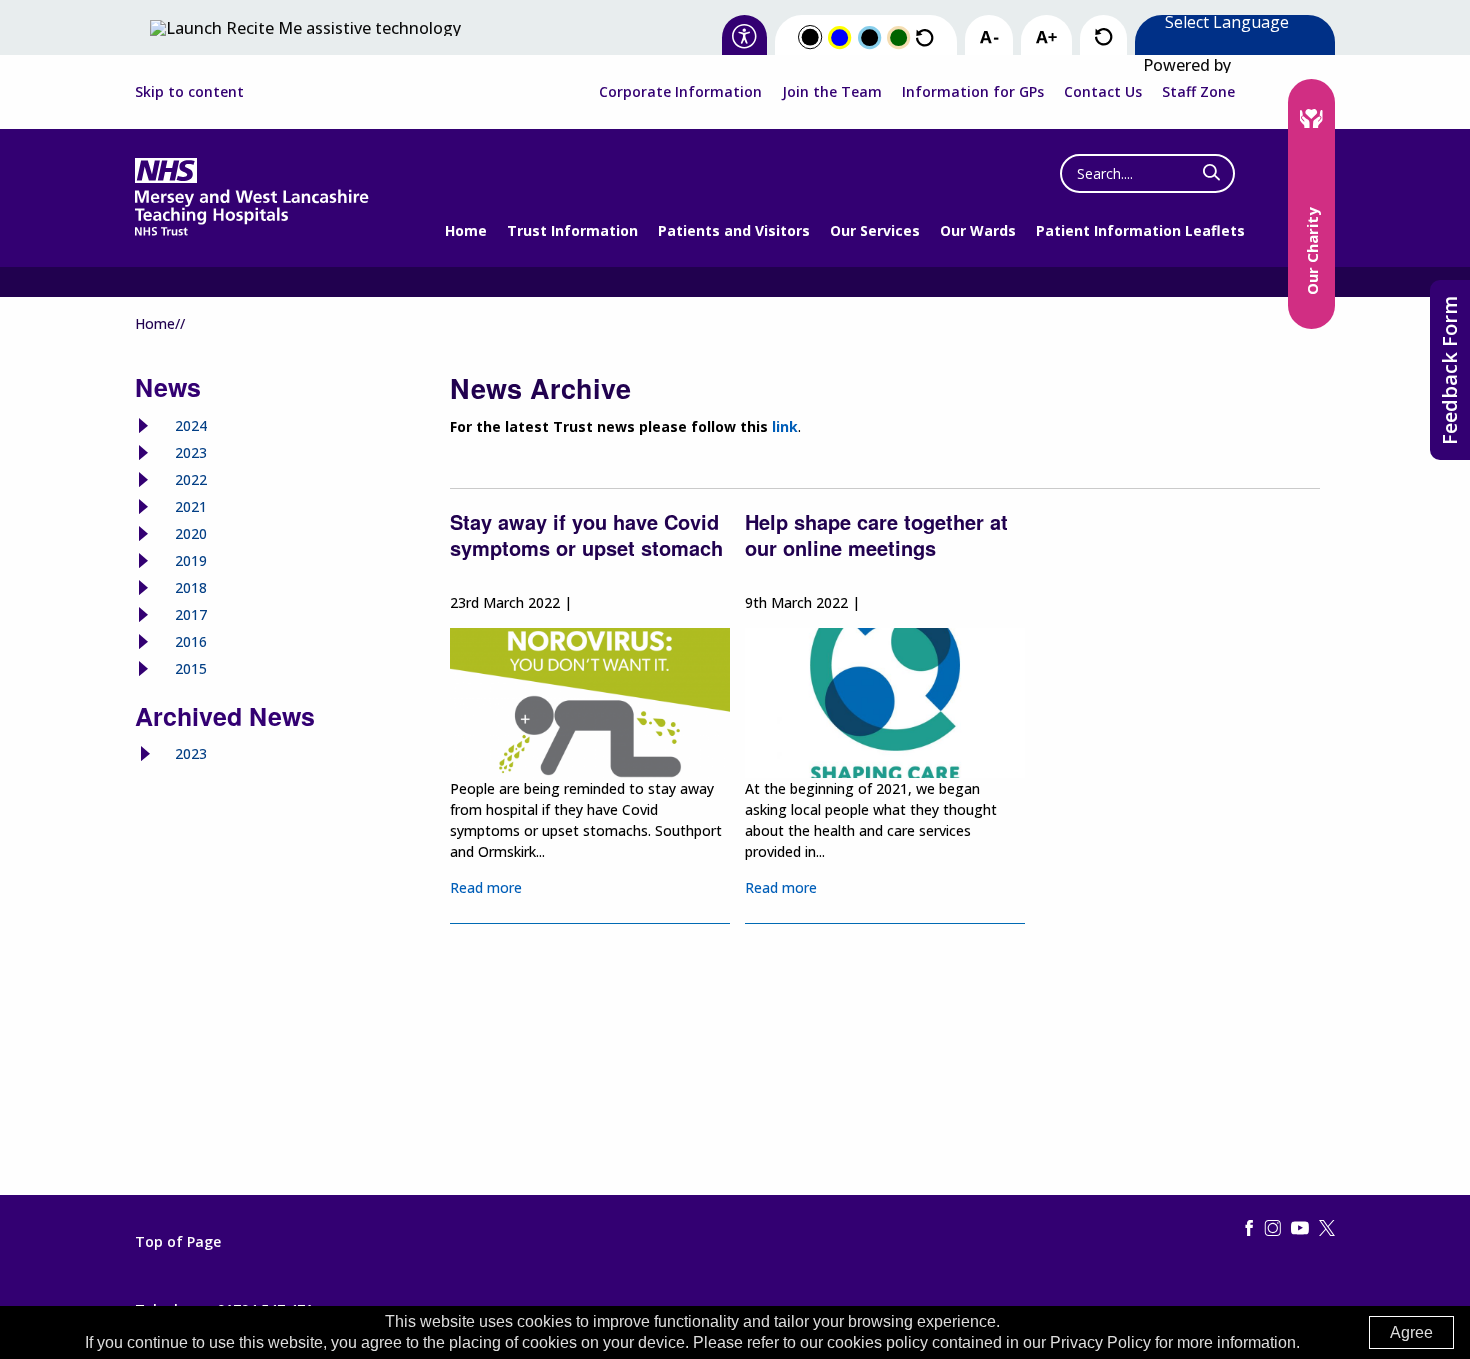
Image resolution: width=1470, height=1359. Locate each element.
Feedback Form (1449, 370)
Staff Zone (1198, 91)
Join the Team (832, 91)
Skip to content (189, 92)
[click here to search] (1211, 173)
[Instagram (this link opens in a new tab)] (1273, 1229)
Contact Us (1103, 91)
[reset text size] (1103, 37)
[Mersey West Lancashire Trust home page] (251, 231)
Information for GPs (973, 91)
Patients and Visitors (734, 230)
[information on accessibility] (744, 37)
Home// (160, 323)
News (168, 387)
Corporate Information (680, 91)
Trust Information (572, 230)
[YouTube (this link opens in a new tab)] (1300, 1229)
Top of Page (178, 1242)
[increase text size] (1046, 38)
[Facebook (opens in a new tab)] (1249, 1229)
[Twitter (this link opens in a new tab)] (1327, 1229)
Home (466, 230)
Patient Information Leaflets (1140, 230)
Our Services (875, 230)
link (785, 426)
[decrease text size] (989, 38)
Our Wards (978, 230)
